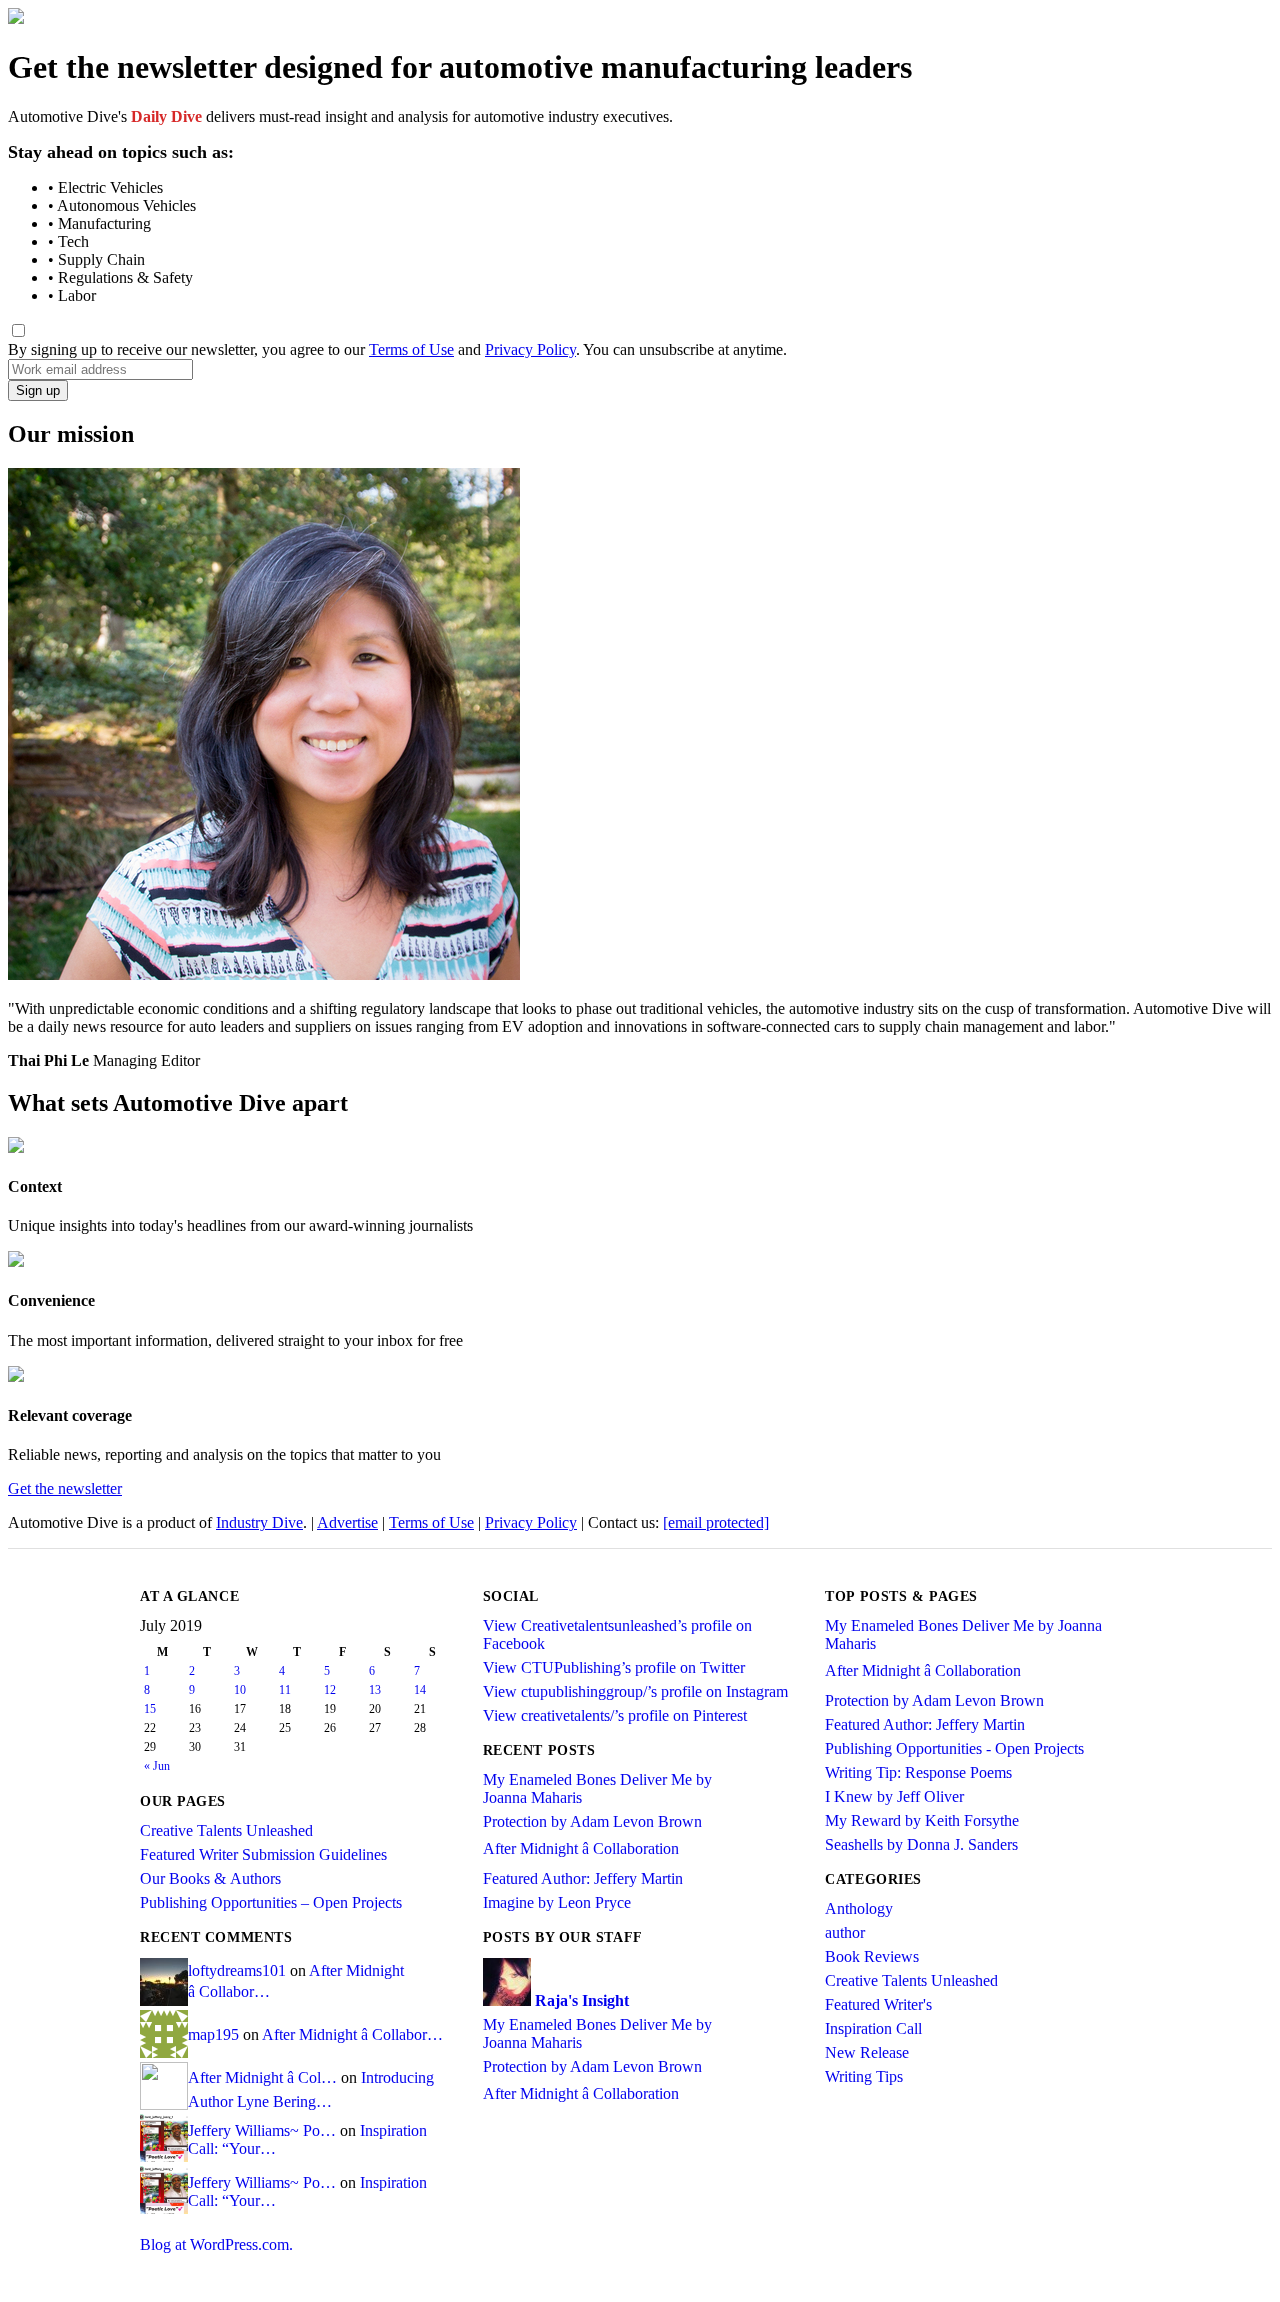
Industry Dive (259, 1522)
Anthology (859, 1908)
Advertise (347, 1522)
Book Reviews (872, 1956)
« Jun (157, 1766)
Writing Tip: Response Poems (918, 1772)
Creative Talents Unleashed (226, 1830)
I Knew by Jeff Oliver (894, 1796)
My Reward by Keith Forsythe (922, 1820)
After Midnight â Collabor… (352, 2034)
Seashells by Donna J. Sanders (921, 1844)
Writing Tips (864, 2076)
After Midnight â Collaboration (581, 1848)
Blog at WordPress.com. (216, 2244)
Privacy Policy (530, 349)
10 (240, 1690)
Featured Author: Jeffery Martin (583, 1878)
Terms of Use (411, 349)
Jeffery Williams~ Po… (262, 2130)
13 (375, 1690)
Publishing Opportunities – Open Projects (271, 1902)
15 (150, 1709)
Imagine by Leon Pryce (557, 1902)
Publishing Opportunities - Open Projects (954, 1748)
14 (420, 1690)
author (845, 1932)
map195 (213, 2034)
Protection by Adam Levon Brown (592, 1821)
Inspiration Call (873, 2028)
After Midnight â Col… (262, 2077)
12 (330, 1690)
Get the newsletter (65, 1488)
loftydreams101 (237, 1970)
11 (285, 1690)
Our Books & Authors (210, 1878)
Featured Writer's (878, 2004)
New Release (867, 2052)
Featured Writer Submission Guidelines (263, 1854)
